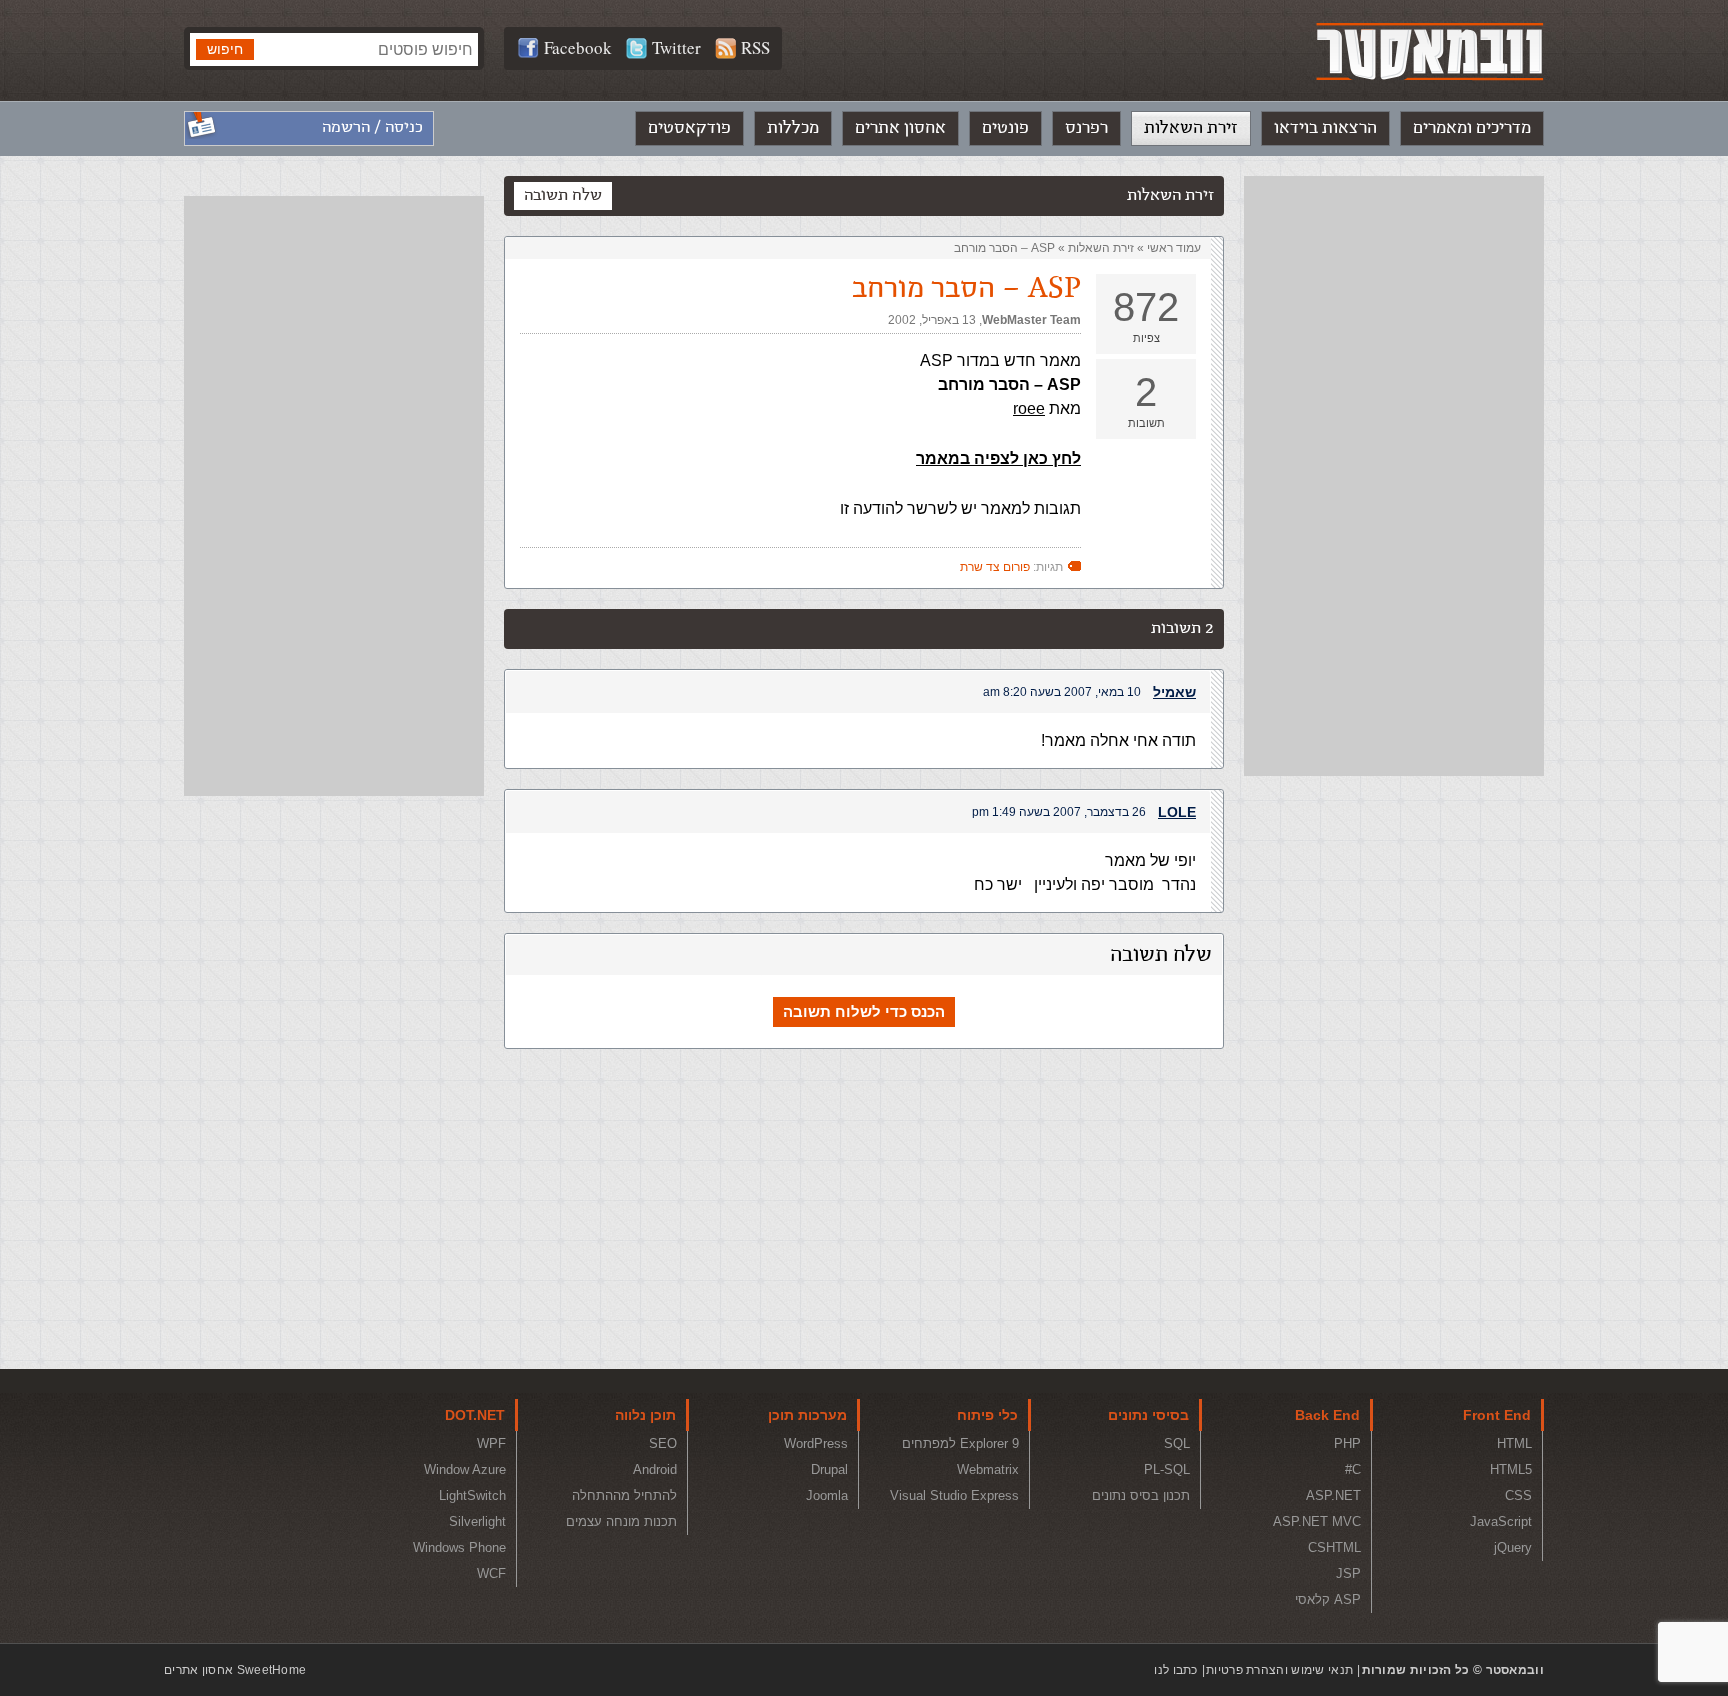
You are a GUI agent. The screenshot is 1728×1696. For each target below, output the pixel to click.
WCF (491, 1573)
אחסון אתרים (900, 128)
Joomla (827, 1495)
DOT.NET (475, 1415)
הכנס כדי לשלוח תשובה (864, 1011)
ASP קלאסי (1328, 1599)
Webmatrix (988, 1469)
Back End (1327, 1415)
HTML (1514, 1443)
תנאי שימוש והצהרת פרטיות (1279, 1670)
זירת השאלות (1191, 128)
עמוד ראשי (1174, 248)
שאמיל (1174, 692)
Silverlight (477, 1521)
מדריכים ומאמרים (1472, 128)
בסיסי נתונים (1148, 1415)
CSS (1518, 1495)
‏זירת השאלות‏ (1101, 248)
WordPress (816, 1443)
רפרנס (1086, 128)
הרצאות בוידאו (1325, 128)
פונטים (1005, 128)
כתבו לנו (1175, 1670)
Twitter (676, 47)
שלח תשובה (563, 195)
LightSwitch (472, 1495)
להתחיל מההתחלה (624, 1495)
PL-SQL (1167, 1469)
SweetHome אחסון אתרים (235, 1670)
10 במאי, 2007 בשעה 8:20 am (1062, 692)
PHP (1347, 1443)
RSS (755, 47)
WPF (491, 1443)
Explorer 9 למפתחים (960, 1443)
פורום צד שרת (995, 567)
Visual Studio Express (954, 1495)
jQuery (1513, 1547)
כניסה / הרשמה (372, 127)
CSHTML (1334, 1547)
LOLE (1177, 812)
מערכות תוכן (807, 1415)
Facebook (578, 47)
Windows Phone (459, 1547)
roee (1029, 408)
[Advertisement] (1394, 476)
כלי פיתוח (987, 1415)
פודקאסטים (689, 128)
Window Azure (465, 1469)
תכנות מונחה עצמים (621, 1521)
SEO (663, 1443)
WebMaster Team (1031, 320)
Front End (1497, 1415)
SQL (1177, 1443)
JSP (1348, 1573)
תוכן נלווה (645, 1415)
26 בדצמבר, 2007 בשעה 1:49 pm (1059, 812)
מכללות (793, 128)
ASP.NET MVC (1317, 1521)
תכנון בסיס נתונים (1141, 1495)
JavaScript (1501, 1521)
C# (1353, 1469)
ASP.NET (1333, 1495)
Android (655, 1469)
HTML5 (1511, 1469)
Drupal (829, 1469)
